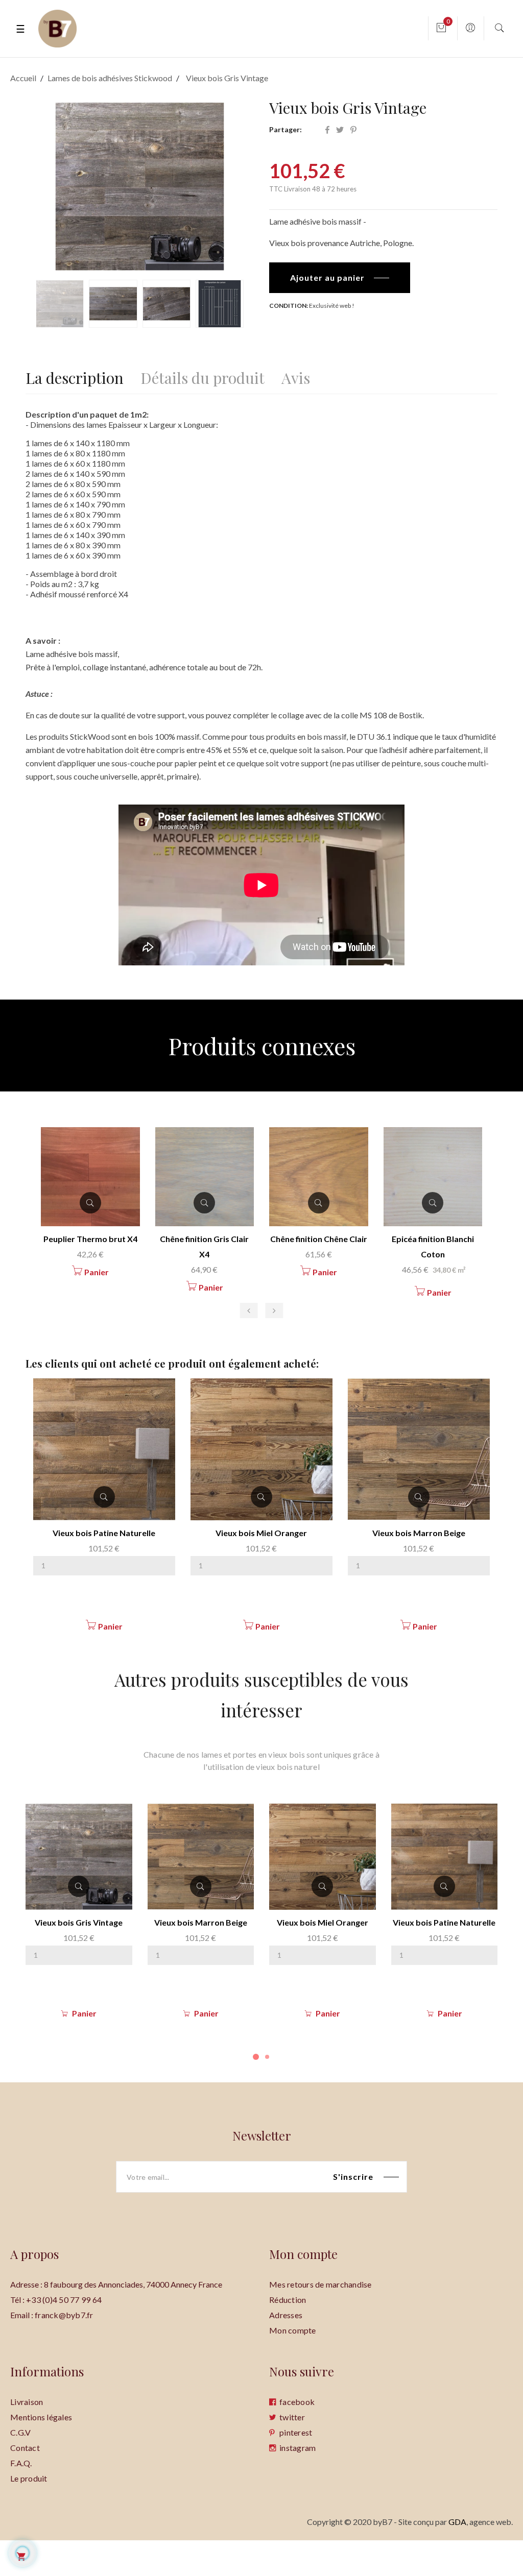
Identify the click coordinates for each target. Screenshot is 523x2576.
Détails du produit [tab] (203, 376)
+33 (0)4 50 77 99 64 (64, 2300)
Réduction (288, 2300)
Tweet (340, 130)
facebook (297, 2402)
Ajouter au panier (327, 277)
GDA (457, 2522)
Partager (327, 130)
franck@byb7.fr (64, 2315)
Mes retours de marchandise (320, 2284)
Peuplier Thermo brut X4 (90, 1239)
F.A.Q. (21, 2463)
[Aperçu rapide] (104, 1497)
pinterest (296, 2432)
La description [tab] (75, 376)
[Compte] (470, 28)
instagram (298, 2448)
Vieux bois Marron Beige (419, 1533)
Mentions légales (41, 2417)
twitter (292, 2417)
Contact (25, 2448)
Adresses (286, 2315)
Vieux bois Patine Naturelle (104, 1533)
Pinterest (353, 130)
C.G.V (20, 2432)
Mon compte (293, 2330)
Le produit (29, 2478)
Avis (296, 376)
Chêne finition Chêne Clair (319, 1239)
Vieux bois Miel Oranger (261, 1533)
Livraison (27, 2402)
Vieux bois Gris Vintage (79, 1922)
